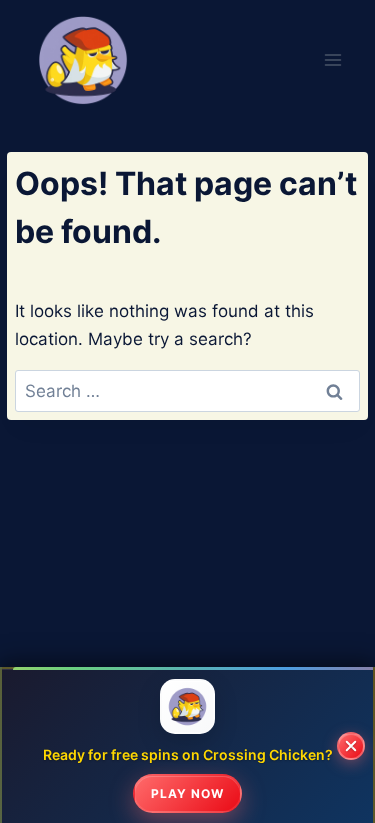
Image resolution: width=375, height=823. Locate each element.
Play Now (187, 793)
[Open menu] (333, 59)
